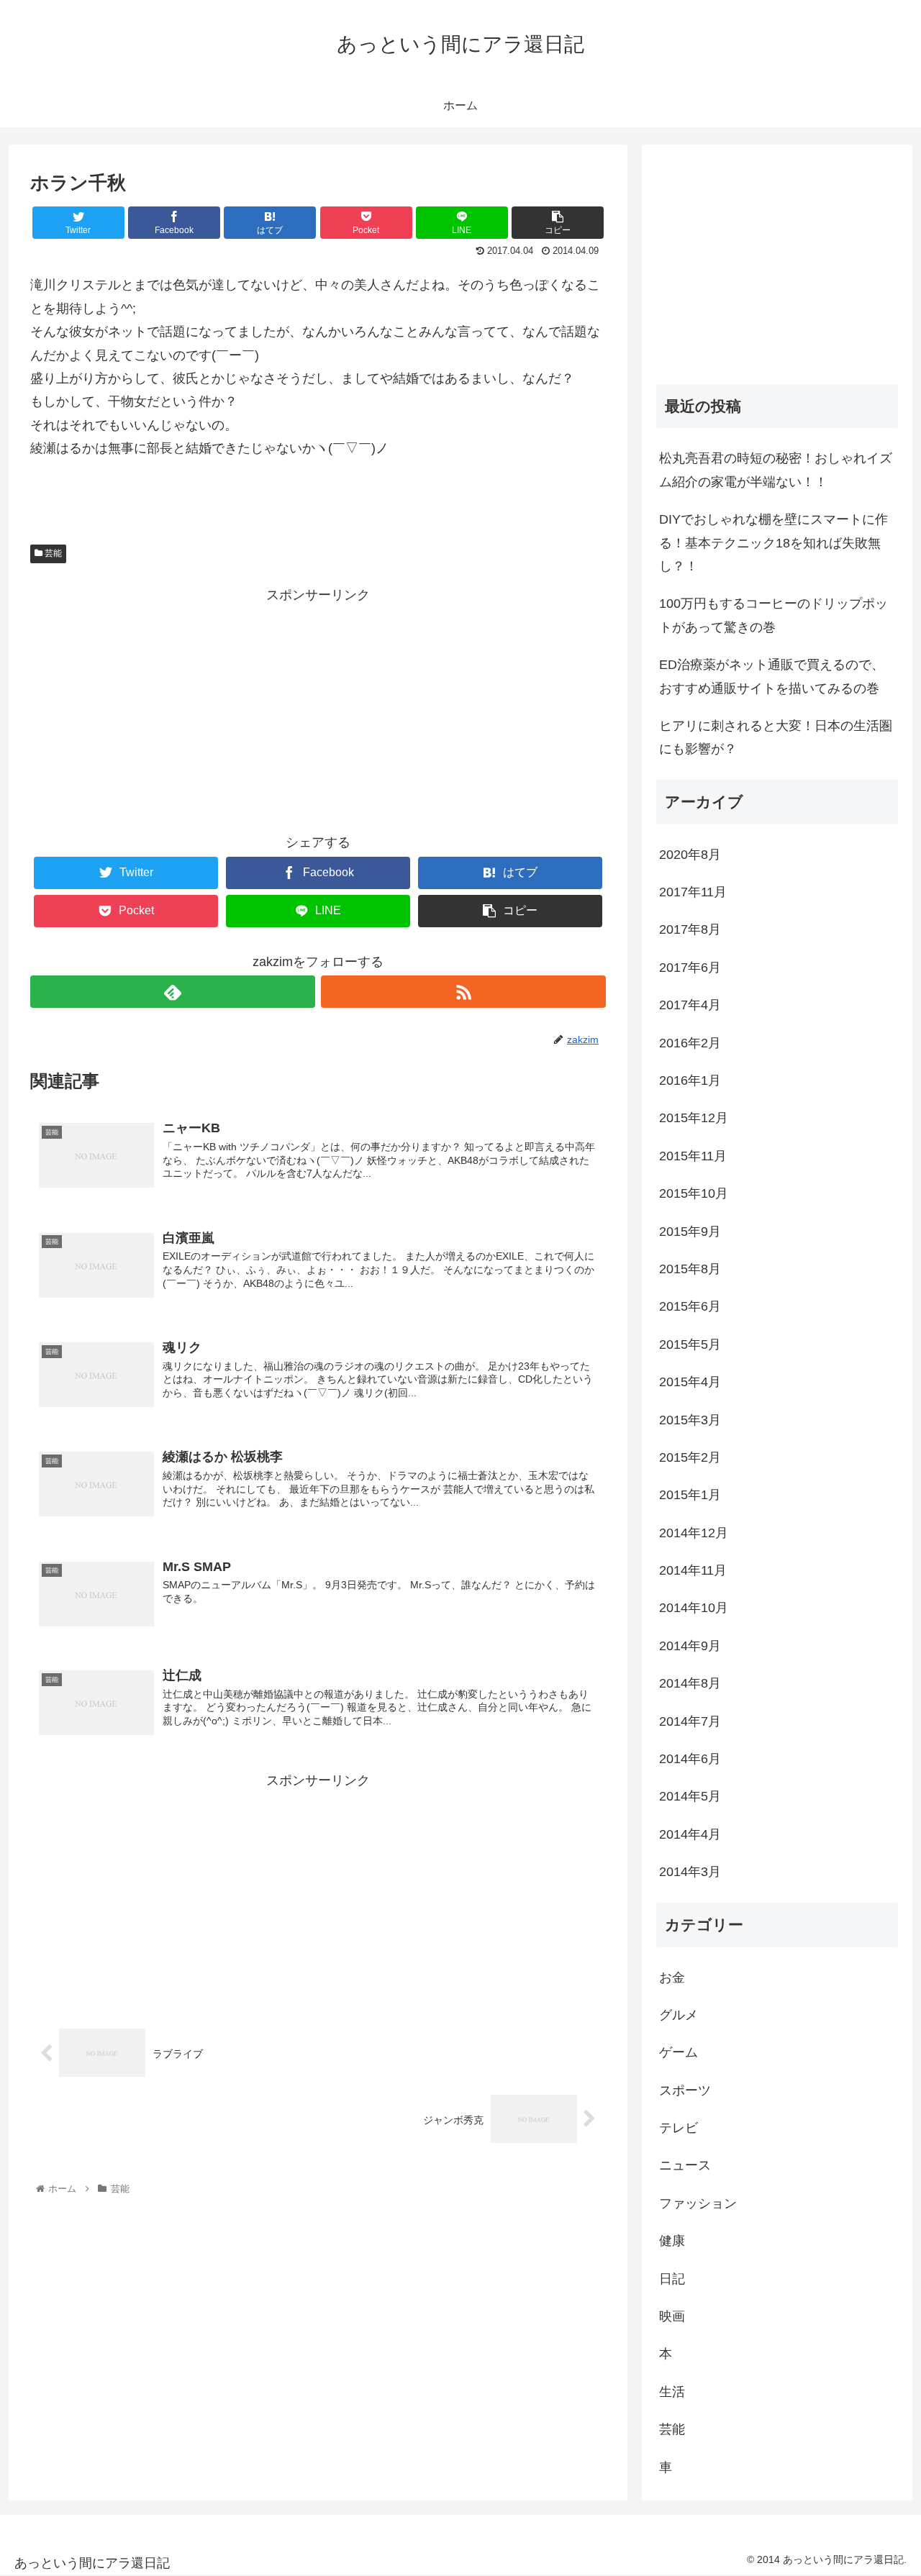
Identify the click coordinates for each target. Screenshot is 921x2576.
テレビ (679, 2128)
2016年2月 (690, 1043)
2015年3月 (690, 1420)
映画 (672, 2316)
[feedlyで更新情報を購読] (173, 992)
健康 (672, 2241)
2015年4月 (690, 1382)
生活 (672, 2392)
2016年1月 (690, 1080)
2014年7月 (690, 1721)
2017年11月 (693, 892)
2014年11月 (693, 1570)
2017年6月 (690, 968)
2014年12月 (694, 1533)
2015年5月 (690, 1344)
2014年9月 (690, 1646)
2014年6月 (690, 1759)
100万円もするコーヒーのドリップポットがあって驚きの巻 (773, 615)
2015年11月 (693, 1156)
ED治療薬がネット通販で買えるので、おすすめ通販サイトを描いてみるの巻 (772, 676)
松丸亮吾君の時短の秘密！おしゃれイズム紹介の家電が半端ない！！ (776, 470)
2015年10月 (694, 1193)
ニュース (685, 2165)
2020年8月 (690, 855)
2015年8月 (690, 1269)
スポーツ (685, 2090)
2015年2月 (690, 1457)
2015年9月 (690, 1232)
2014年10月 (694, 1608)
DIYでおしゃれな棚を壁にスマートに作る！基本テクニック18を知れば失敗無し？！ (773, 543)
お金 (672, 1977)
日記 (672, 2279)
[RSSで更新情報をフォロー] (463, 992)
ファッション (698, 2203)
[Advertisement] (318, 707)
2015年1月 (690, 1495)
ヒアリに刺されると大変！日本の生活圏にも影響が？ (776, 737)
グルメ (679, 2015)
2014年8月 (690, 1683)
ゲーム (679, 2052)
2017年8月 (690, 929)
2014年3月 (690, 1872)
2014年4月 (690, 1834)
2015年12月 (694, 1118)
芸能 (52, 553)
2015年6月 (690, 1306)
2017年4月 (690, 1005)
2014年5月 (690, 1796)
